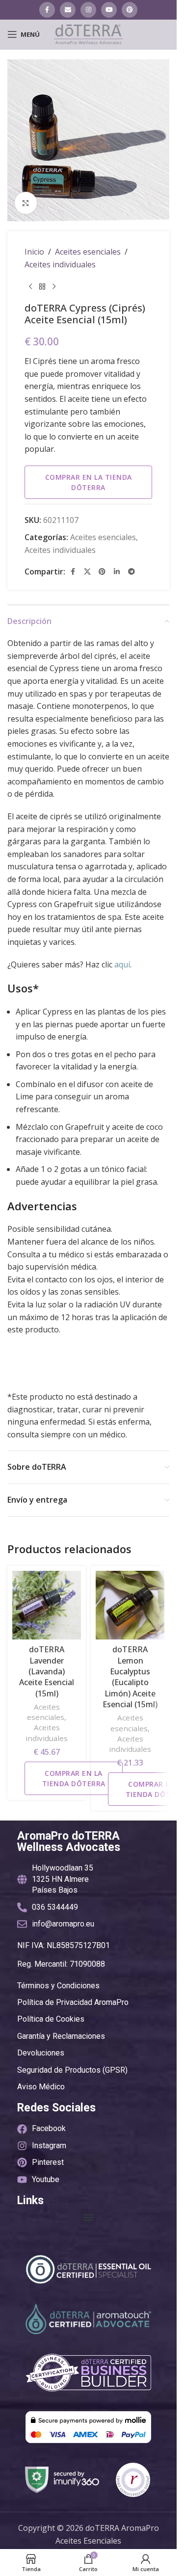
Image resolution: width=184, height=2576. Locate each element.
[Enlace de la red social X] (87, 572)
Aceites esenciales (88, 252)
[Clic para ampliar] (26, 203)
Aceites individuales (60, 264)
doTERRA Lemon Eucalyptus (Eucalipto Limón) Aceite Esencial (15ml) (130, 1677)
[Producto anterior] (30, 286)
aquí (122, 964)
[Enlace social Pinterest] (130, 10)
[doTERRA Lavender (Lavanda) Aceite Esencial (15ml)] (47, 1605)
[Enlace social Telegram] (131, 572)
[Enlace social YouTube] (109, 10)
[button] (89, 2217)
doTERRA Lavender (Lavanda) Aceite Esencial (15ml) (47, 1671)
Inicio (34, 252)
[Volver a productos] (42, 286)
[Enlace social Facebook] (47, 10)
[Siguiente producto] (54, 286)
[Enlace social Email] (68, 10)
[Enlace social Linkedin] (117, 572)
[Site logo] (88, 33)
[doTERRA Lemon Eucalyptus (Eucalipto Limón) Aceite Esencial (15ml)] (130, 1605)
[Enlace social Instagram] (88, 10)
